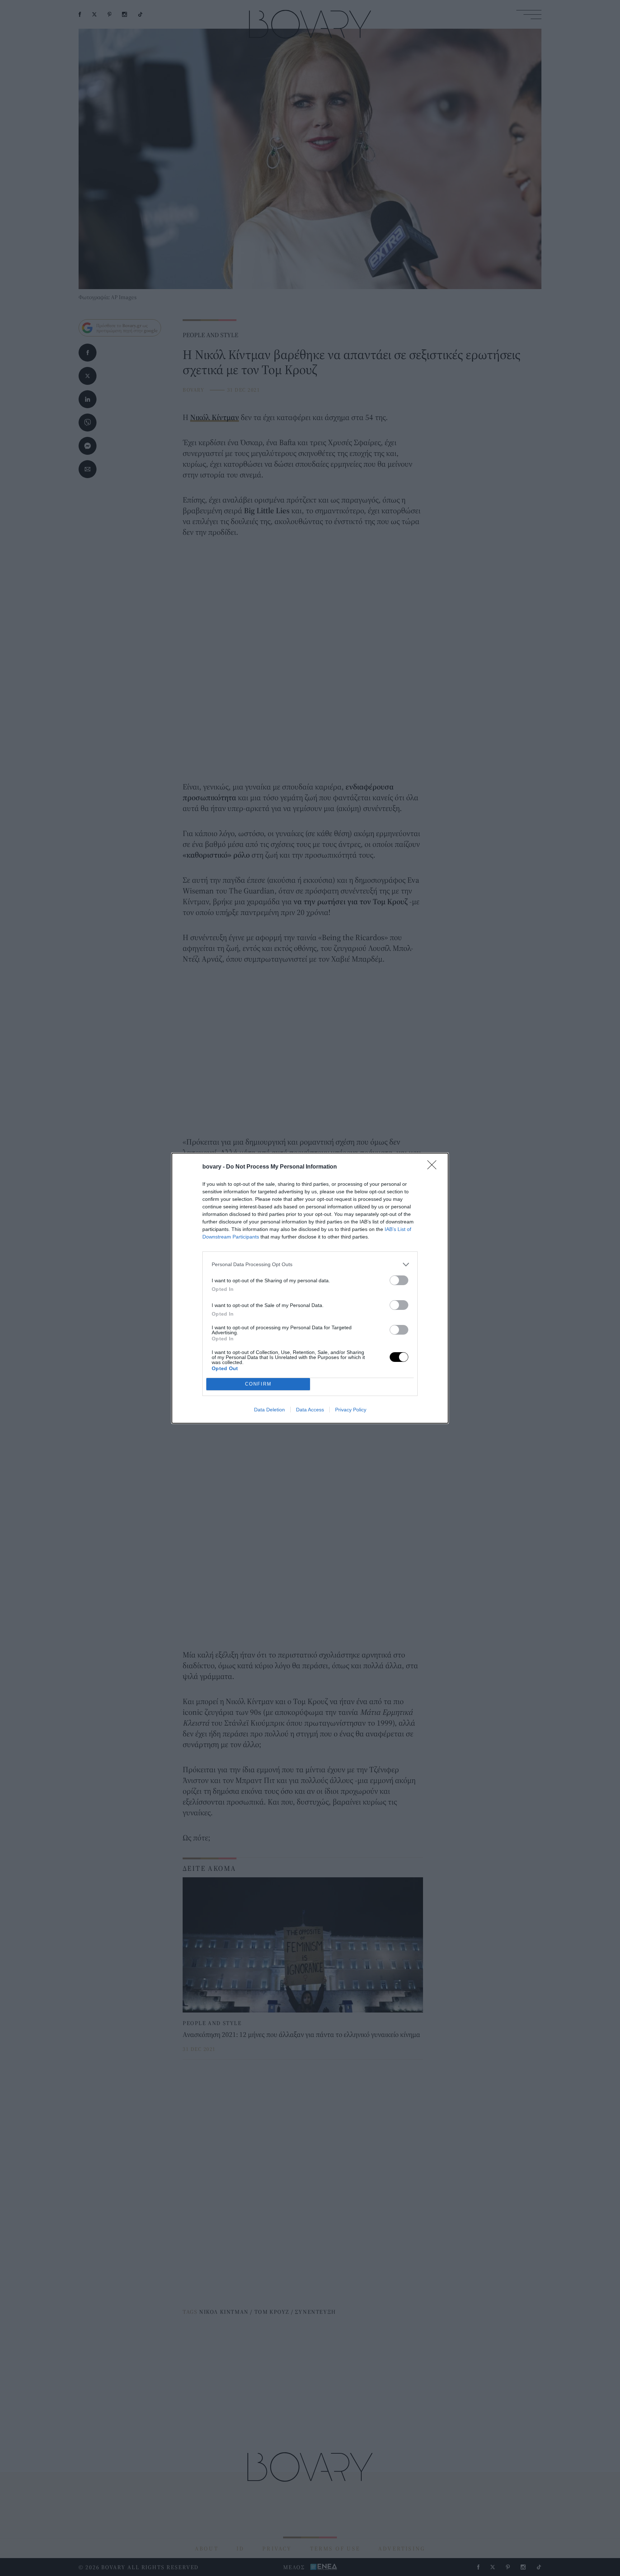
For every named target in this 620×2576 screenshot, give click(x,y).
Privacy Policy (351, 1410)
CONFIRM (258, 1384)
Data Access (310, 1410)
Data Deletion (269, 1410)
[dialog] (310, 1288)
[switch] (399, 1280)
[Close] (434, 1167)
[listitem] (310, 1265)
